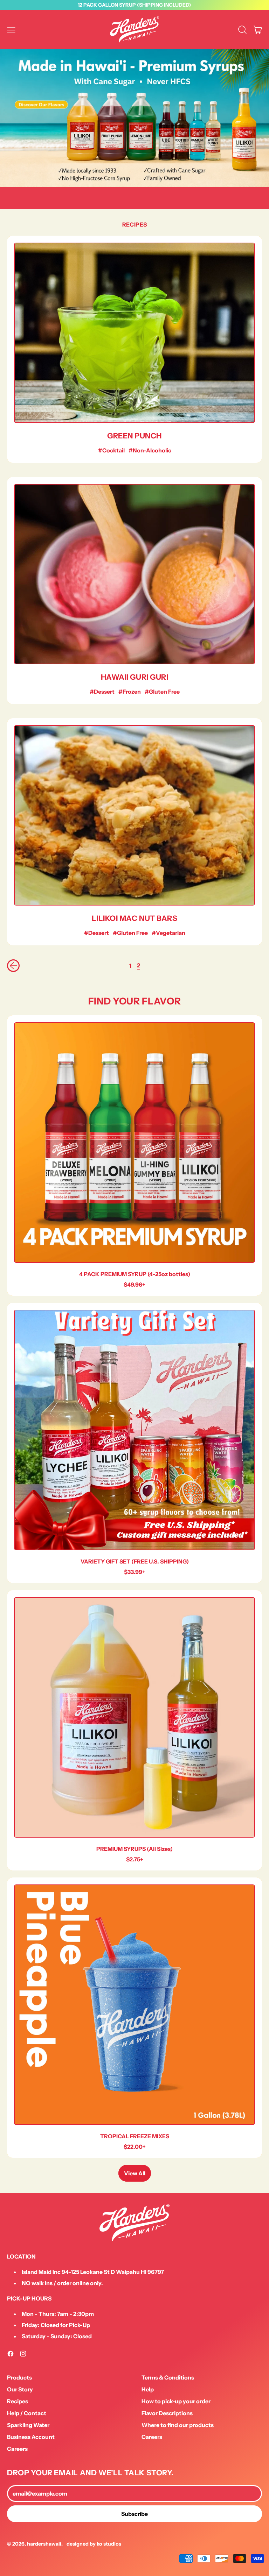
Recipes (18, 2401)
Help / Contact (27, 2413)
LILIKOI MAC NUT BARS (135, 918)
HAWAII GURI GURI (135, 677)
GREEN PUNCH (134, 436)
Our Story (20, 2389)
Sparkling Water (28, 2425)
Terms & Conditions (168, 2377)
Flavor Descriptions (167, 2413)
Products (19, 2377)
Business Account (31, 2437)
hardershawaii (44, 2544)
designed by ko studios (94, 2544)
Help (148, 2389)
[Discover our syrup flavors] (134, 118)
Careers (17, 2449)
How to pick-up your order (176, 2401)
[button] (242, 30)
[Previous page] (13, 966)
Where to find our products (178, 2425)
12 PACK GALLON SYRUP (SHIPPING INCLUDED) (134, 5)
